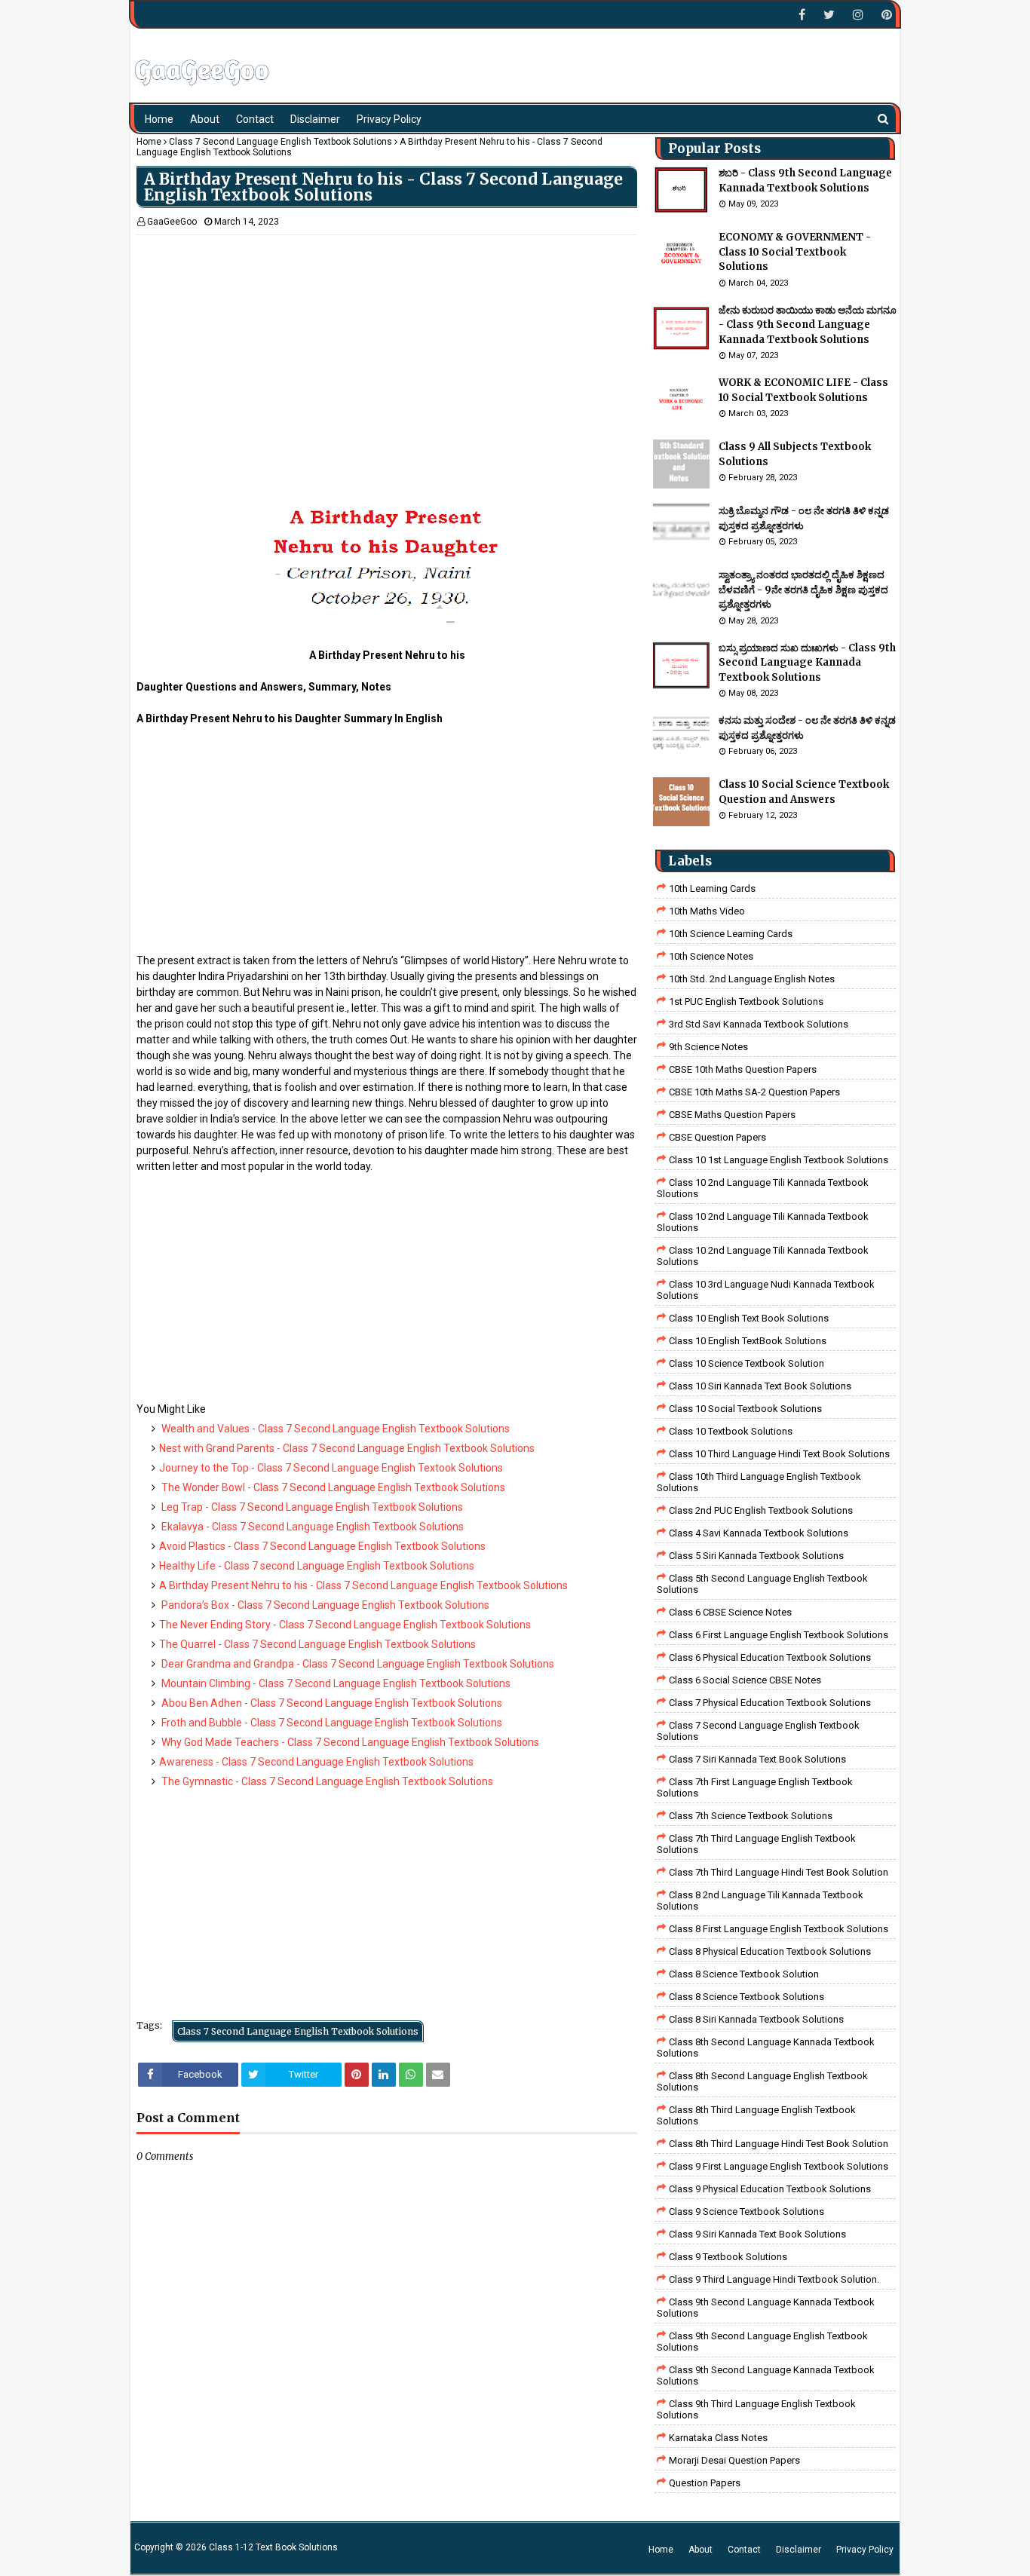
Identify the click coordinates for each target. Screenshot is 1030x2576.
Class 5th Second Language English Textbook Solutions (762, 1584)
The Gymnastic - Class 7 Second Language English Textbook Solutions (326, 1781)
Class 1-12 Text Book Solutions (273, 2547)
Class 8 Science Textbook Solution (744, 1974)
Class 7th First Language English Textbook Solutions (755, 1787)
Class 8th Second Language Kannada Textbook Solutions (766, 2048)
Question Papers (705, 2483)
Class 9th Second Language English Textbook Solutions (762, 2342)
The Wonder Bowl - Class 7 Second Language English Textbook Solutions (332, 1487)
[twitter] (829, 15)
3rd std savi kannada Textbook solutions (759, 1024)
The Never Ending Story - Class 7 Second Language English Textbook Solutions (345, 1625)
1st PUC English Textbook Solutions (746, 1002)
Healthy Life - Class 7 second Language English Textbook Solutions (317, 1566)
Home (149, 142)
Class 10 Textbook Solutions (731, 1431)
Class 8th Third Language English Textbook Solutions (756, 2115)
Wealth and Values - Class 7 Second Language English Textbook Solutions (334, 1429)
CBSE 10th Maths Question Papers (743, 1069)
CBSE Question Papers (717, 1137)
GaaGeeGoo (172, 222)
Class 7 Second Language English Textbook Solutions (280, 142)
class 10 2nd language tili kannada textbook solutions (763, 1256)
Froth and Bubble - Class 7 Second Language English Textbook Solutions (331, 1723)
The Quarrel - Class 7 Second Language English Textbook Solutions (317, 1644)
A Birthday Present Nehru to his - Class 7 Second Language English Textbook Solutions (363, 1585)
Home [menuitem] (159, 119)
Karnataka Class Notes (718, 2438)
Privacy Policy (865, 2550)
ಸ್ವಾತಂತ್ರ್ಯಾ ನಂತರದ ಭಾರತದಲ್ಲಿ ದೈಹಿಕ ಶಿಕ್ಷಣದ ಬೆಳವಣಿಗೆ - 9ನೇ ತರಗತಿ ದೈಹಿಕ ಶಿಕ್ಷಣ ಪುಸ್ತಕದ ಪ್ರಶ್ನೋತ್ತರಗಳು (803, 590)
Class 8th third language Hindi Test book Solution (779, 2144)
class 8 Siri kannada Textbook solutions (756, 2019)
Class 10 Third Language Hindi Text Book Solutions (779, 1454)
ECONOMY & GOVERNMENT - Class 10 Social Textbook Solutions (795, 252)
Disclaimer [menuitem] (315, 119)
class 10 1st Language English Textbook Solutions (779, 1160)
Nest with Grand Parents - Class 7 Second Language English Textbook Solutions (347, 1448)
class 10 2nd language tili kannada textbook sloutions (763, 1188)
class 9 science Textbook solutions (746, 2212)
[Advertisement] (387, 341)
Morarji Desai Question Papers (734, 2460)
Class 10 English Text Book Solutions (749, 1318)
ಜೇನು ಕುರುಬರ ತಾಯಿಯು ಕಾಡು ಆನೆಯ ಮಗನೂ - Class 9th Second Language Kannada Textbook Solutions (808, 325)
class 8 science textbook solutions (746, 1997)
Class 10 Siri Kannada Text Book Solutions (760, 1386)
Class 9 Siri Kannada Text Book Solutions (757, 2234)
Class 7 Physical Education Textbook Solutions (770, 1703)
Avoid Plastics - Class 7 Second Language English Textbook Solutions (322, 1546)
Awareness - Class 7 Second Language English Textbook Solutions (316, 1762)
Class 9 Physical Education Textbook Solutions (770, 2189)
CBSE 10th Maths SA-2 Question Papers (754, 1092)
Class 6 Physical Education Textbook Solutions (770, 1657)
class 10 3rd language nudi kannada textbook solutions (766, 1290)
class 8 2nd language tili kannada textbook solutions (760, 1901)
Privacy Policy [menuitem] (389, 119)
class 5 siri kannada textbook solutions (756, 1556)
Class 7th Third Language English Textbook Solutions (756, 1844)
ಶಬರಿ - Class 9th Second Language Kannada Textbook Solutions (805, 181)
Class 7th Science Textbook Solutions (751, 1816)
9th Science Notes (708, 1047)
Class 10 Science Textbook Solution (746, 1363)
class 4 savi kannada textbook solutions (759, 1533)
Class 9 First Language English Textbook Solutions (779, 2166)
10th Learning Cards (712, 888)
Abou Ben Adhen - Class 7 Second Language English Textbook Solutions (331, 1703)
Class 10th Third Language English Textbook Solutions (759, 1482)
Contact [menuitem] (255, 119)
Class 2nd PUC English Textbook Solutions (761, 1510)
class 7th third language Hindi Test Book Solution (779, 1872)
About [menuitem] (205, 119)
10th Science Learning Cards (731, 934)
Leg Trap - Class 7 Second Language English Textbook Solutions (311, 1507)
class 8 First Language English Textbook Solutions (779, 1929)
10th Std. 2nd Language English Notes (752, 979)
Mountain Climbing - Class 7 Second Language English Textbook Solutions (335, 1683)
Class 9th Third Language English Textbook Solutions (756, 2409)
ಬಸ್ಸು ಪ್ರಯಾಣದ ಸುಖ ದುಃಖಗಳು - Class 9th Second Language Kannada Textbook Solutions (807, 663)
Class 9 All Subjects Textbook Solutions (795, 454)
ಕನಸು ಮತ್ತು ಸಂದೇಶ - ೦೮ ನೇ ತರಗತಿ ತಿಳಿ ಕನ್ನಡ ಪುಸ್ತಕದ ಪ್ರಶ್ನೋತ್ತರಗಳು (807, 728)
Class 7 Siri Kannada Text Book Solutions (757, 1759)
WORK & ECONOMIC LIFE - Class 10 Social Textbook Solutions (803, 390)
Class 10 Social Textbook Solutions (745, 1409)
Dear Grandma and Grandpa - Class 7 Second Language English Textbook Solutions (357, 1664)
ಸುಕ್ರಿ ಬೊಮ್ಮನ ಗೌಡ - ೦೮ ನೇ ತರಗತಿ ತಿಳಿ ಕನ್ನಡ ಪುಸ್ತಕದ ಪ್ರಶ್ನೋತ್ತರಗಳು (804, 518)
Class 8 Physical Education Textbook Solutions (770, 1951)
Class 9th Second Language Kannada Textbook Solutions (766, 2308)
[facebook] (802, 15)
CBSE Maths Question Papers (732, 1115)
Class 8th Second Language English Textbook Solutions (762, 2081)
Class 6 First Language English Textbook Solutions (779, 1635)
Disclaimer (799, 2550)
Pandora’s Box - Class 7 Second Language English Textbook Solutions (324, 1605)
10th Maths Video (707, 911)
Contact (744, 2550)
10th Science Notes (711, 956)
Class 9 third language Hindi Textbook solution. (774, 2279)
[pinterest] (885, 15)
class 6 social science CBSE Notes (745, 1680)
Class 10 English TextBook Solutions (748, 1341)
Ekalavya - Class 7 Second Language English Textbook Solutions (311, 1527)
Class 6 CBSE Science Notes (730, 1612)
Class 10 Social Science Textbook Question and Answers (804, 792)
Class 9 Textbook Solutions (728, 2257)
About (700, 2550)
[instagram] (858, 15)
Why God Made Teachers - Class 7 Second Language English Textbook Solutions (349, 1742)
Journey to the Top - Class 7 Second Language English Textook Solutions (331, 1468)
